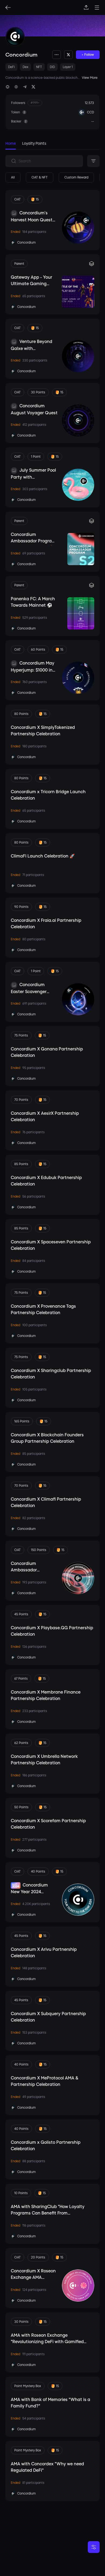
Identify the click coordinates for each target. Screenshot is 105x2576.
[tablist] (52, 145)
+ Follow (88, 55)
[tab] (11, 145)
